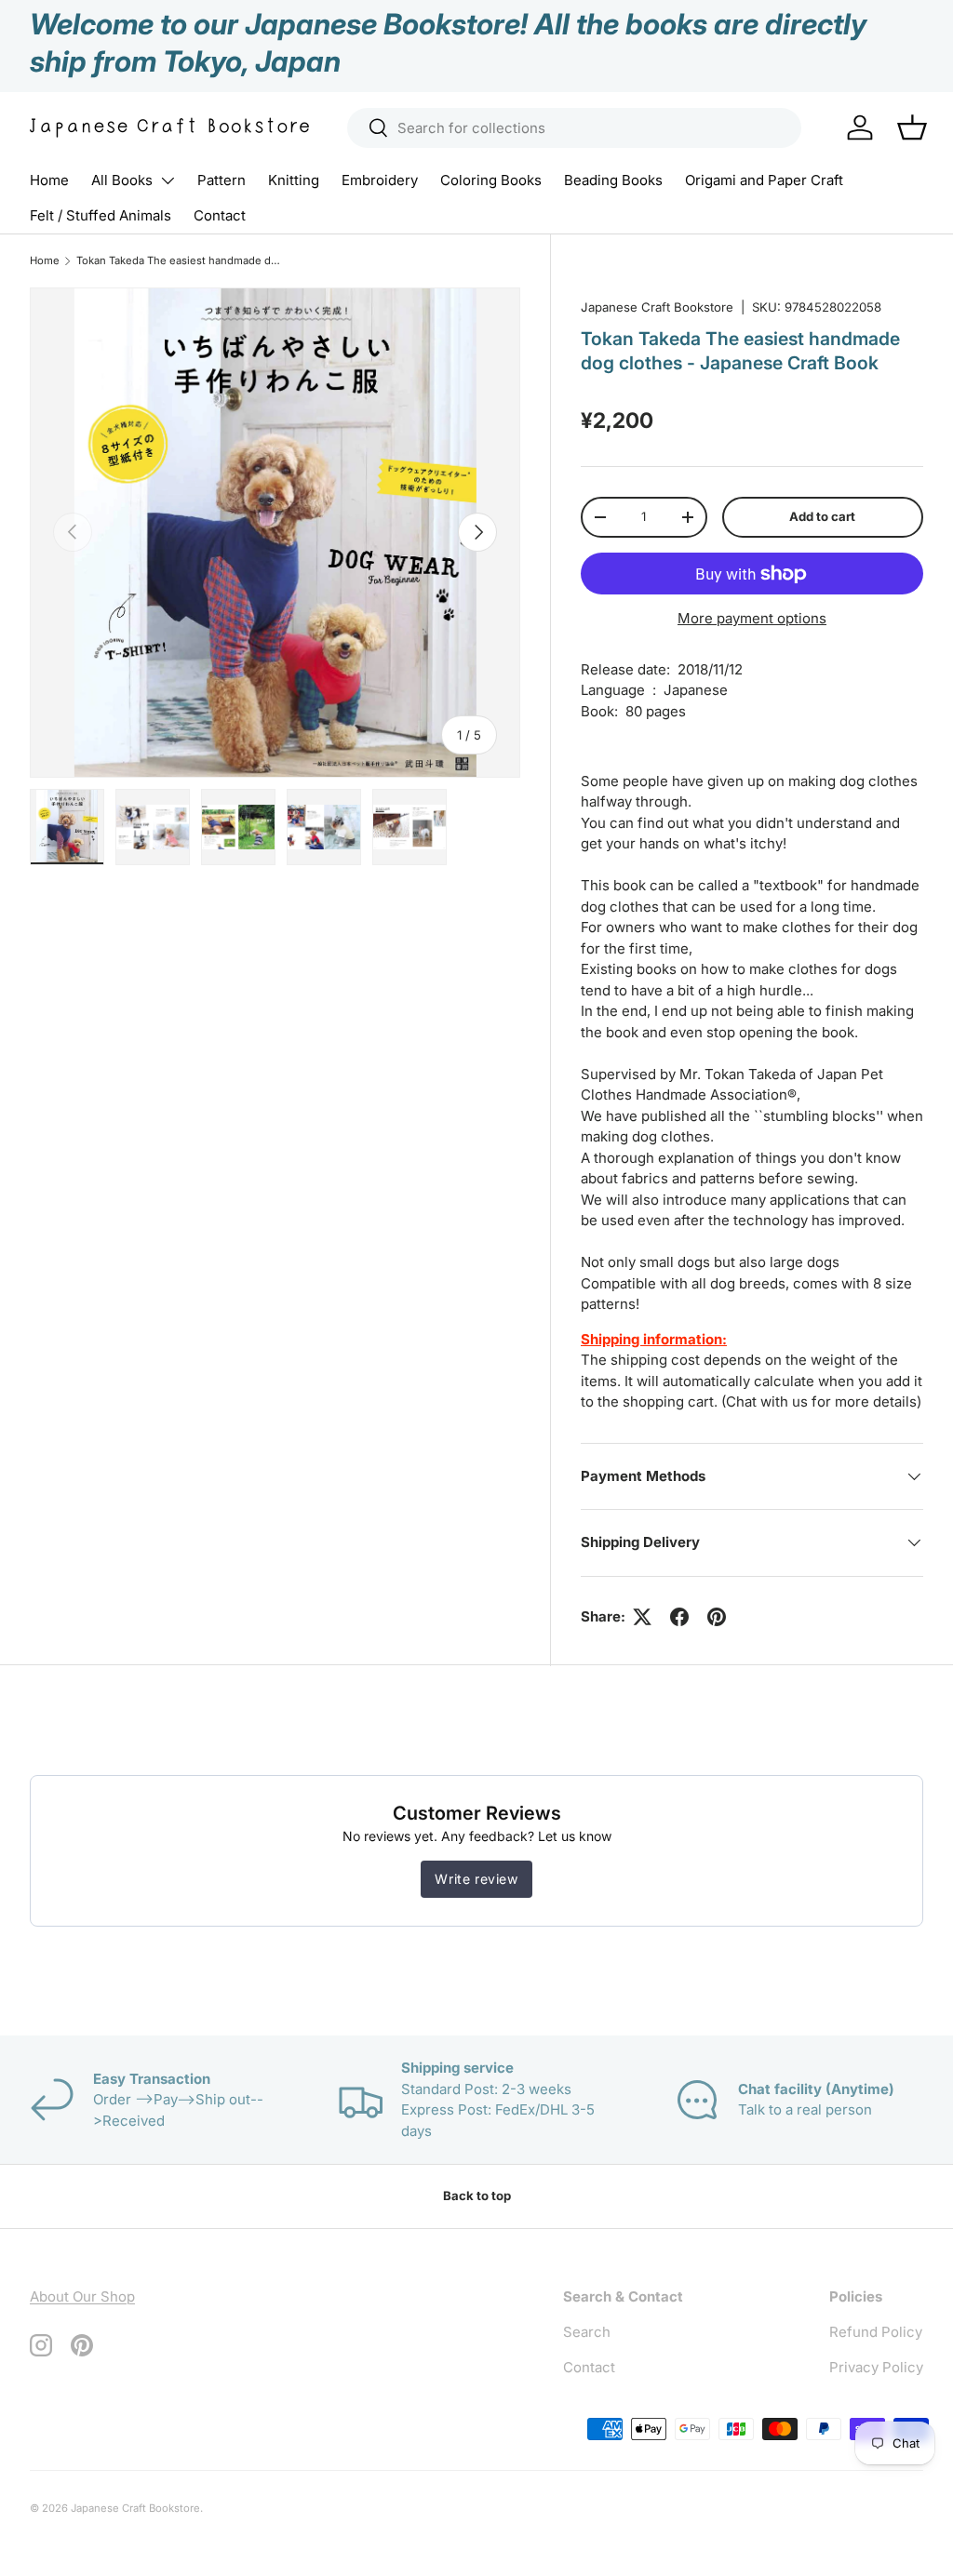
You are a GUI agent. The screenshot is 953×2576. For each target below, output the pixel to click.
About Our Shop (82, 2296)
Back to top (477, 2196)
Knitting (294, 180)
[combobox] (575, 128)
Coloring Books (491, 180)
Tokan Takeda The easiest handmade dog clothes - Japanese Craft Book (181, 260)
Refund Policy (876, 2332)
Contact (220, 215)
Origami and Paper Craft (764, 180)
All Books (122, 180)
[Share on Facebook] (679, 1617)
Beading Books (613, 180)
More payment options (752, 618)
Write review (476, 1879)
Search (587, 2332)
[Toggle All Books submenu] (168, 180)
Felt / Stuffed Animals (101, 215)
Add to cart (822, 516)
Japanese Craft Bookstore (657, 307)
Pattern (221, 180)
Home (49, 180)
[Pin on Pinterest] (717, 1617)
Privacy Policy (876, 2367)
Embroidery (380, 180)
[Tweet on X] (642, 1617)
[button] (912, 127)
